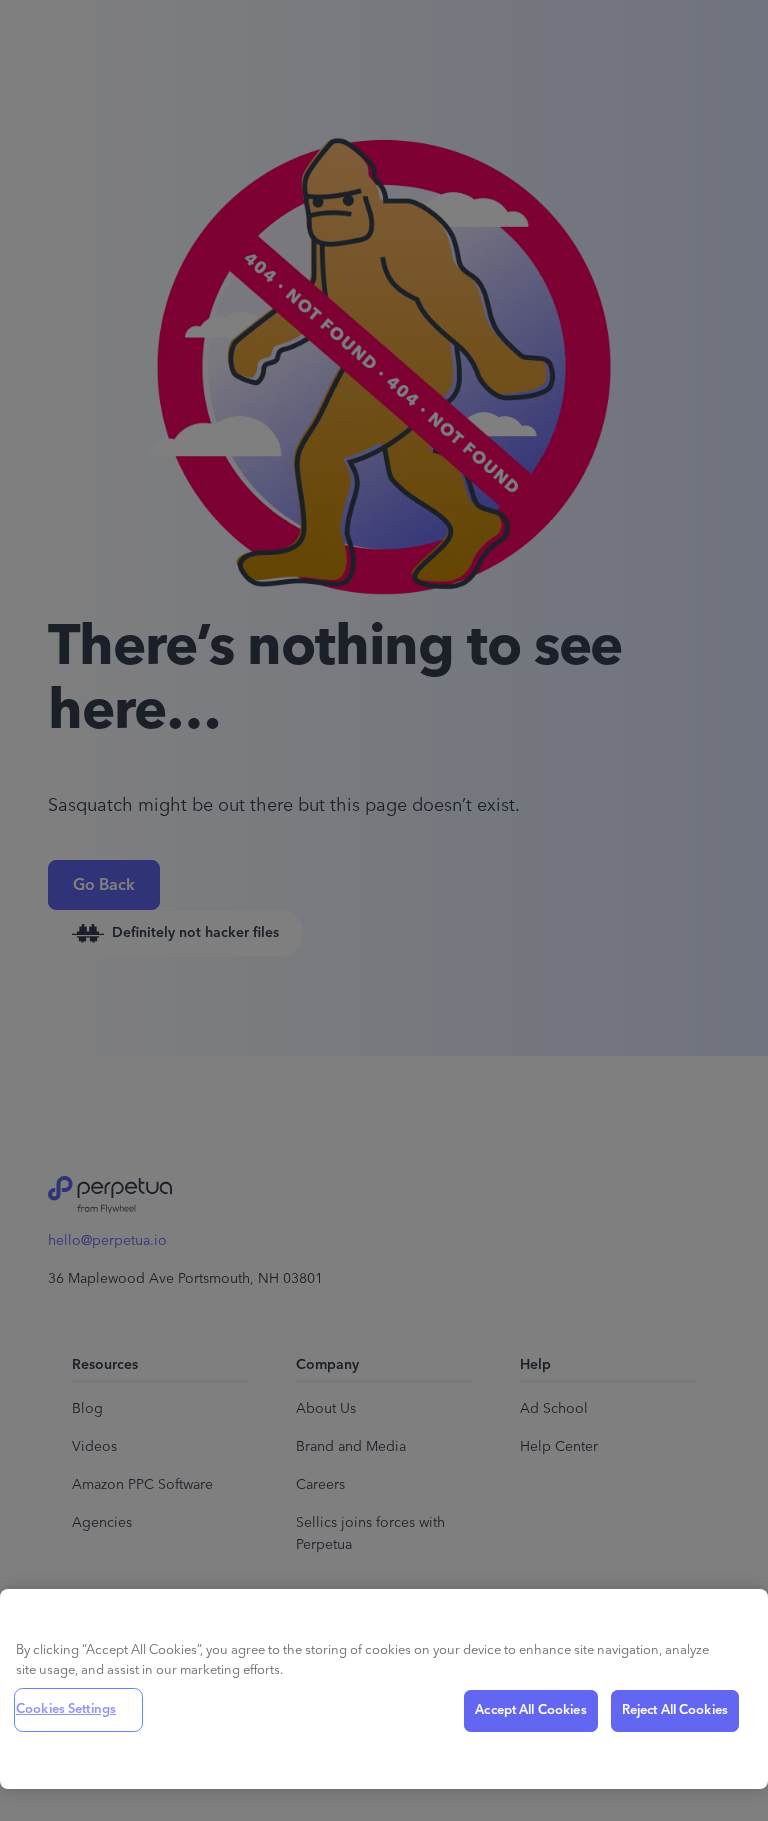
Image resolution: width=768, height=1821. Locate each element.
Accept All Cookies (530, 1710)
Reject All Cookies (675, 1710)
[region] (384, 1689)
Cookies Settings (66, 1709)
